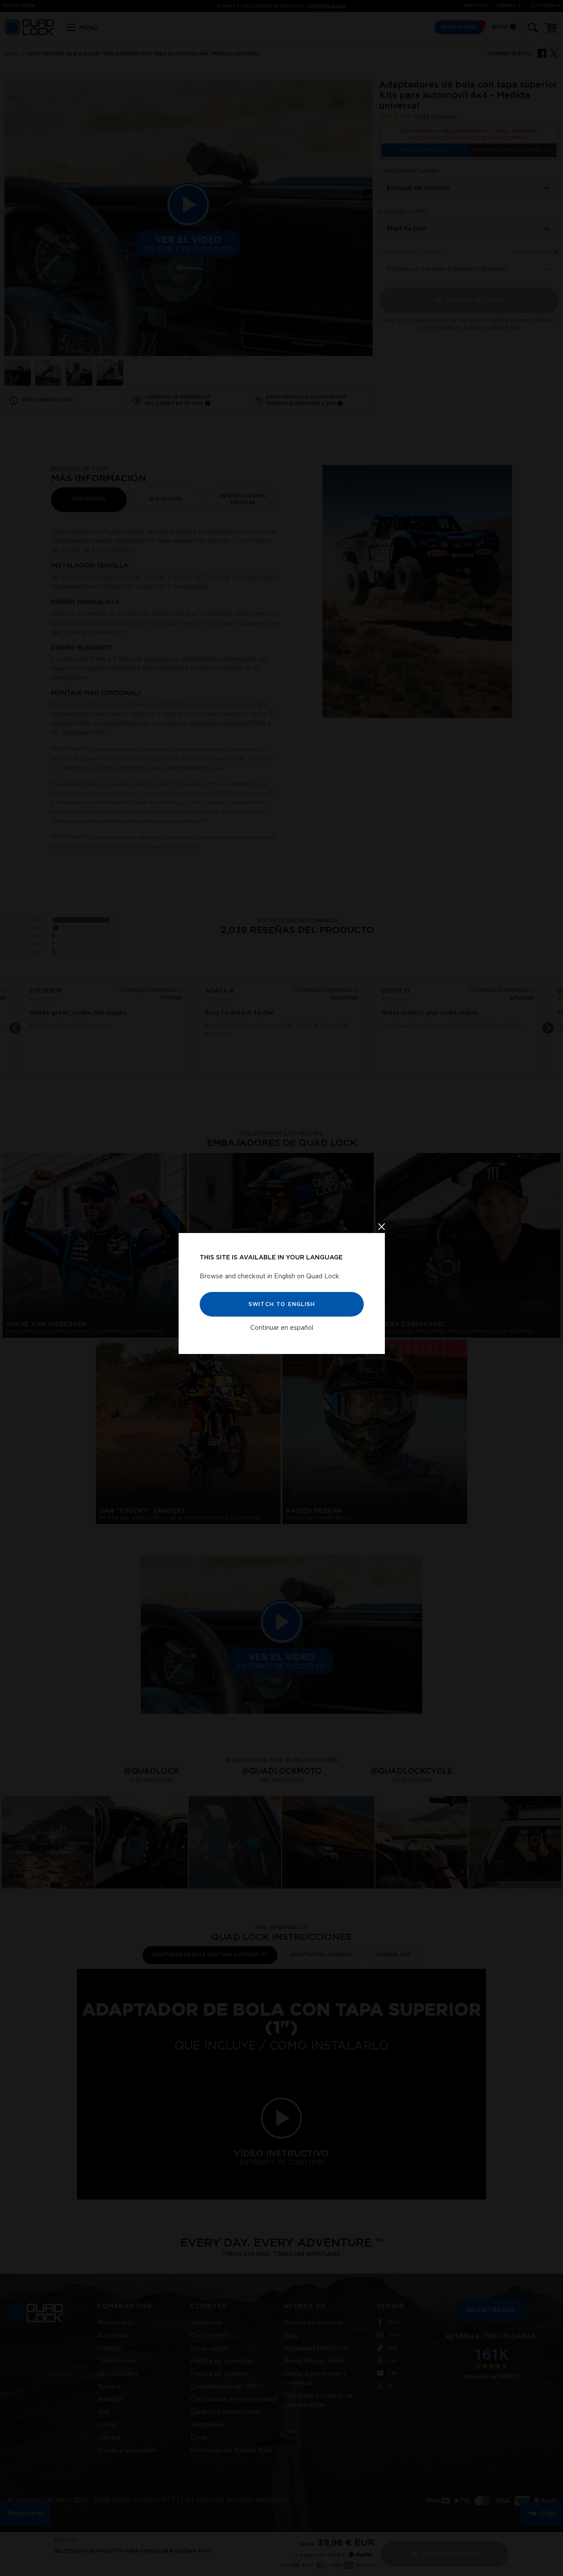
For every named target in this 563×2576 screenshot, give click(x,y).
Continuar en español (282, 1328)
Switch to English (281, 1304)
